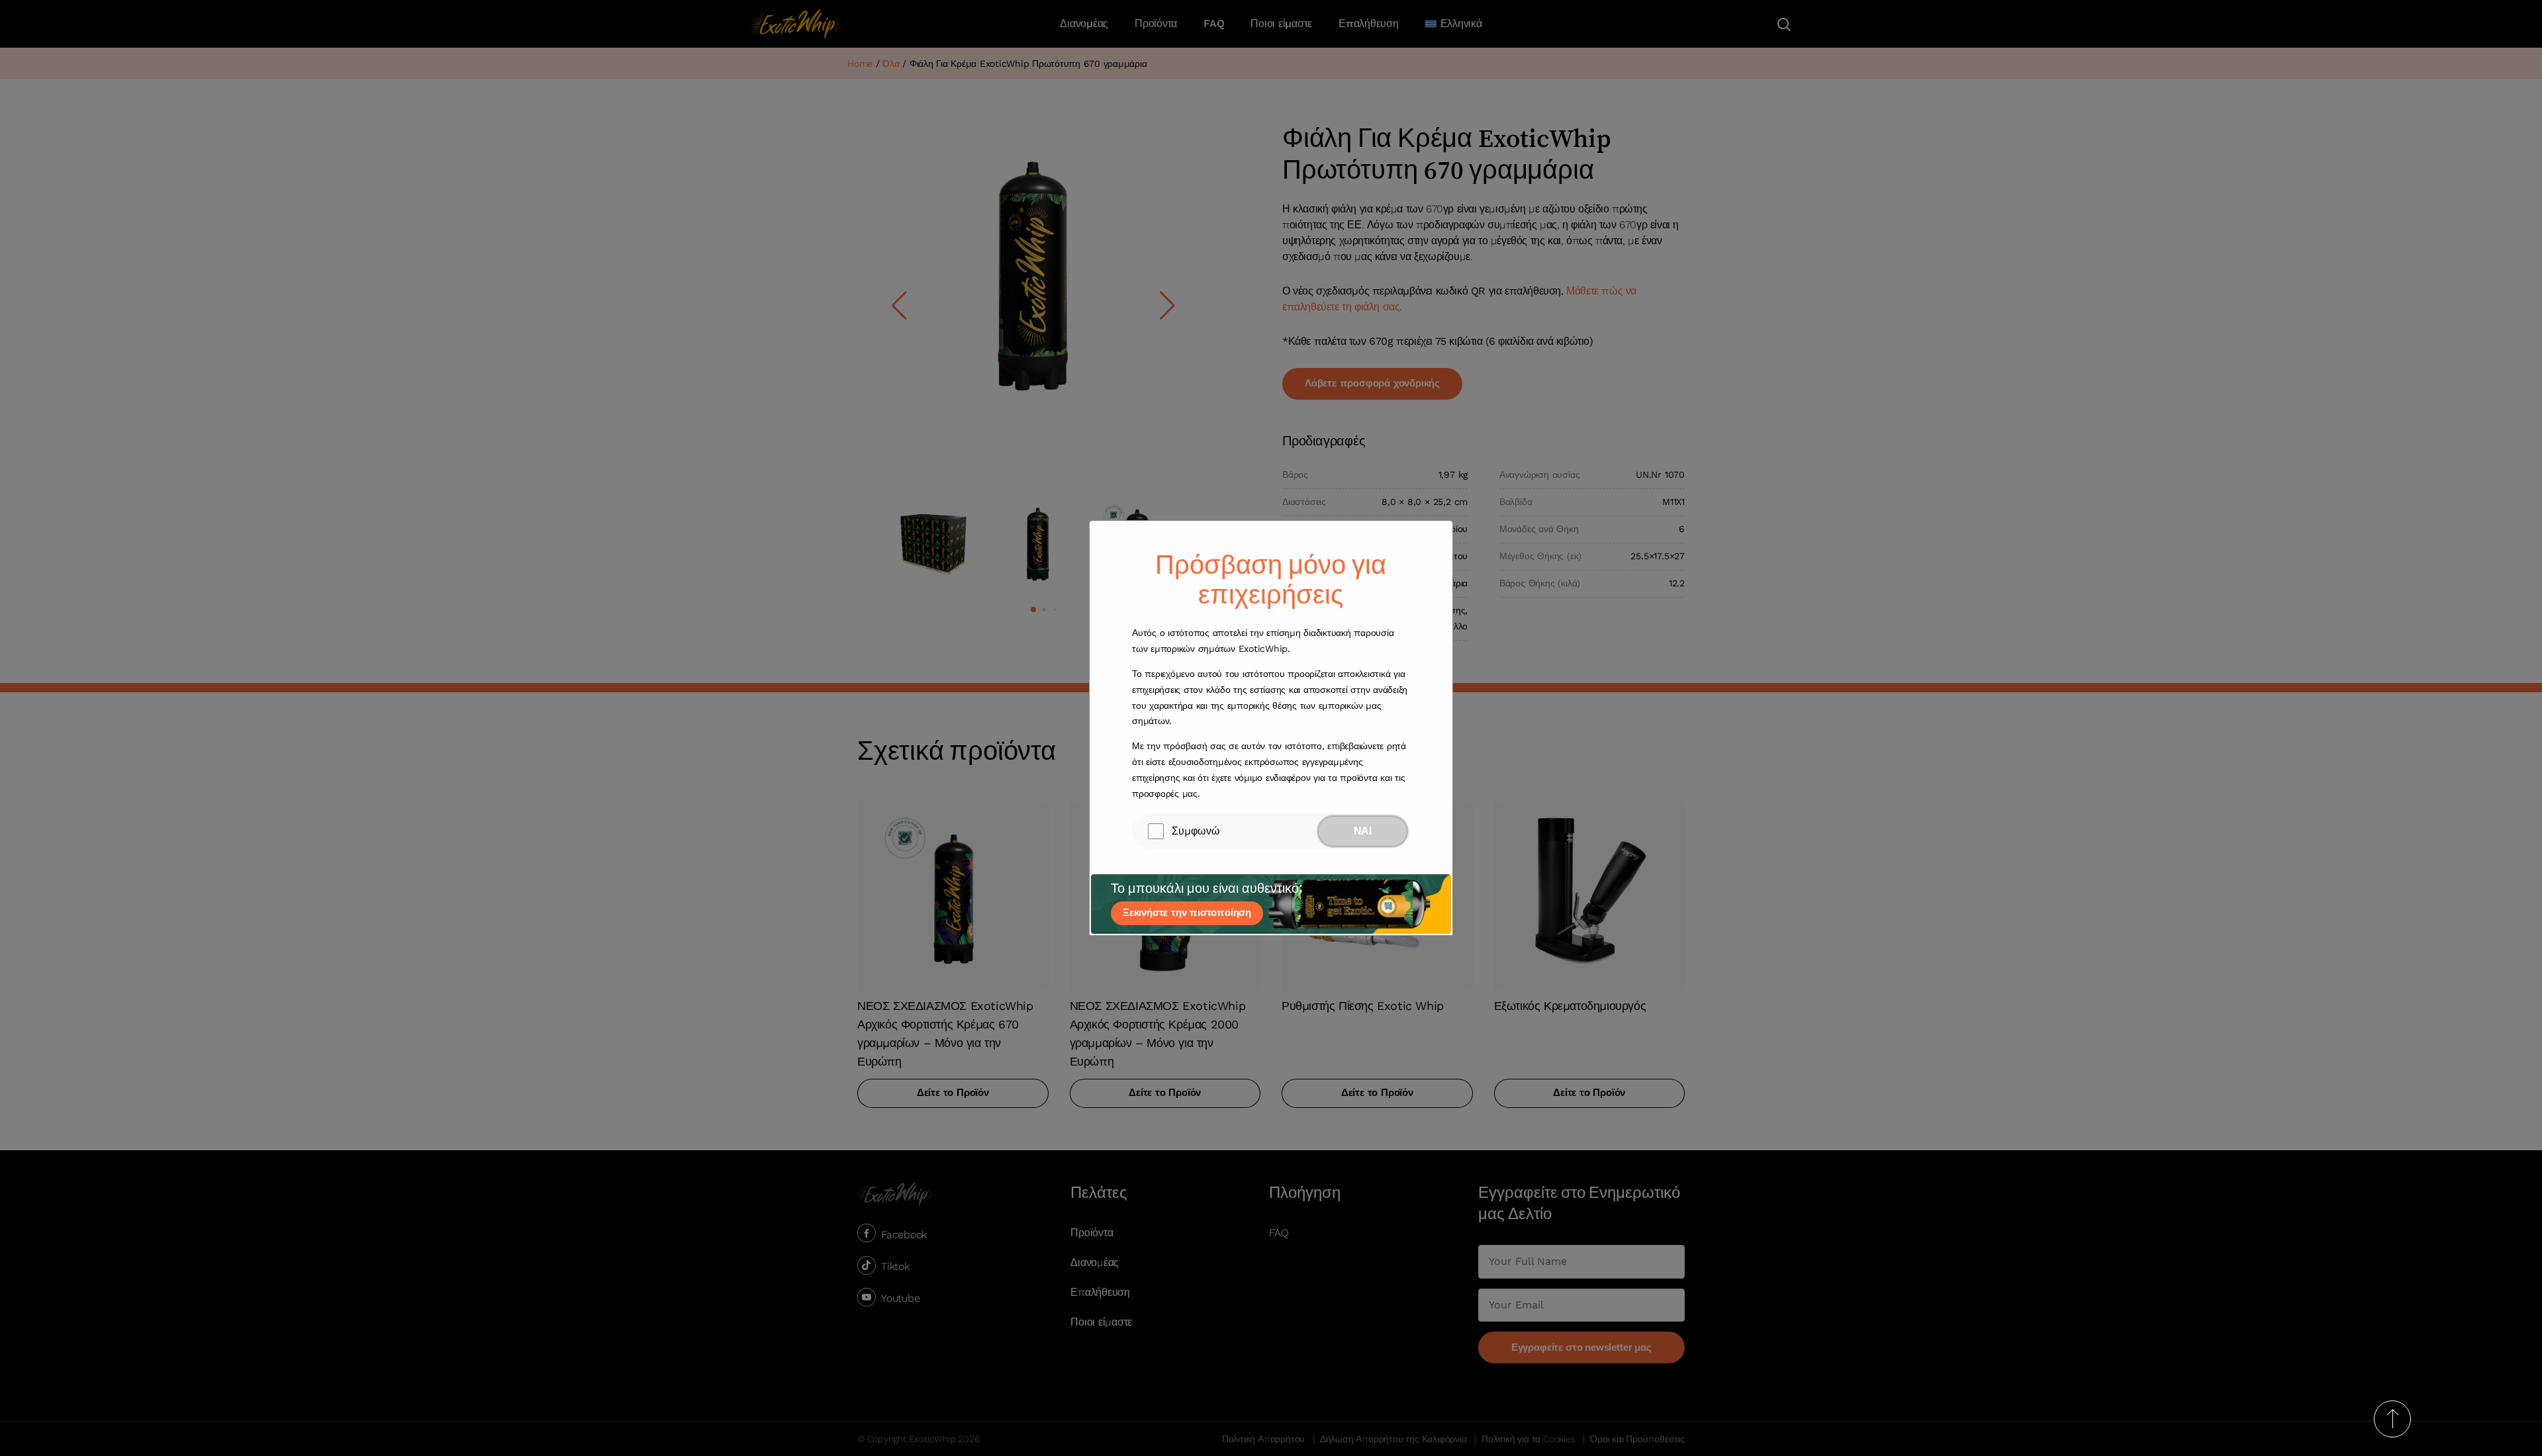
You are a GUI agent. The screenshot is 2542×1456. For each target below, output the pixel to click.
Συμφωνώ (1196, 831)
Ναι (1363, 831)
